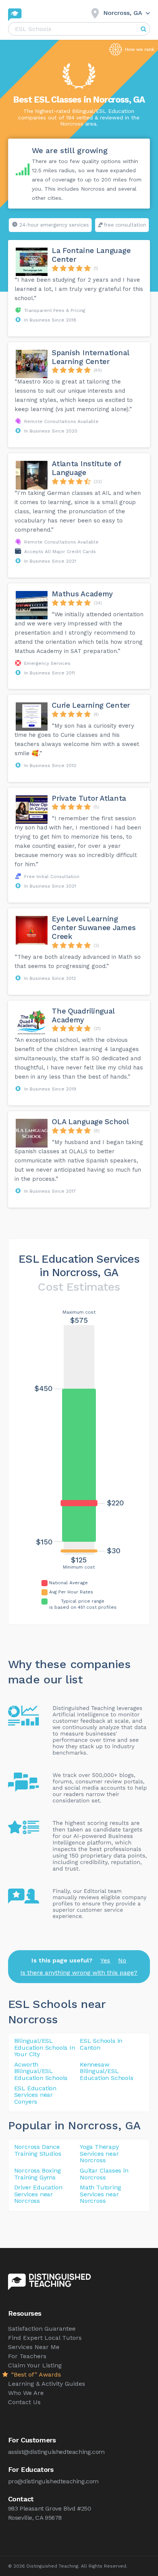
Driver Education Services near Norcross (38, 2194)
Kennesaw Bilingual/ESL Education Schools (107, 2071)
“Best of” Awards (35, 2374)
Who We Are (26, 2393)
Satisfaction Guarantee (42, 2329)
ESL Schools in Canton (101, 2044)
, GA (129, 2125)
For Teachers (27, 2356)
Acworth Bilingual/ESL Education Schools (41, 2071)
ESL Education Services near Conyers (35, 2095)
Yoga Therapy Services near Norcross (99, 2153)
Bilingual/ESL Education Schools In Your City (45, 2047)
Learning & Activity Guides (47, 2384)
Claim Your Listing (35, 2365)
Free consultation (125, 225)
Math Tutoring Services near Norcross (100, 2194)
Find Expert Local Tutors (45, 2338)
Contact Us (24, 2402)
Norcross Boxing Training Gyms (38, 2174)
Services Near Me (34, 2347)
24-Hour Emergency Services (54, 225)
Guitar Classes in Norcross (104, 2174)
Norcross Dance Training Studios (38, 2150)
